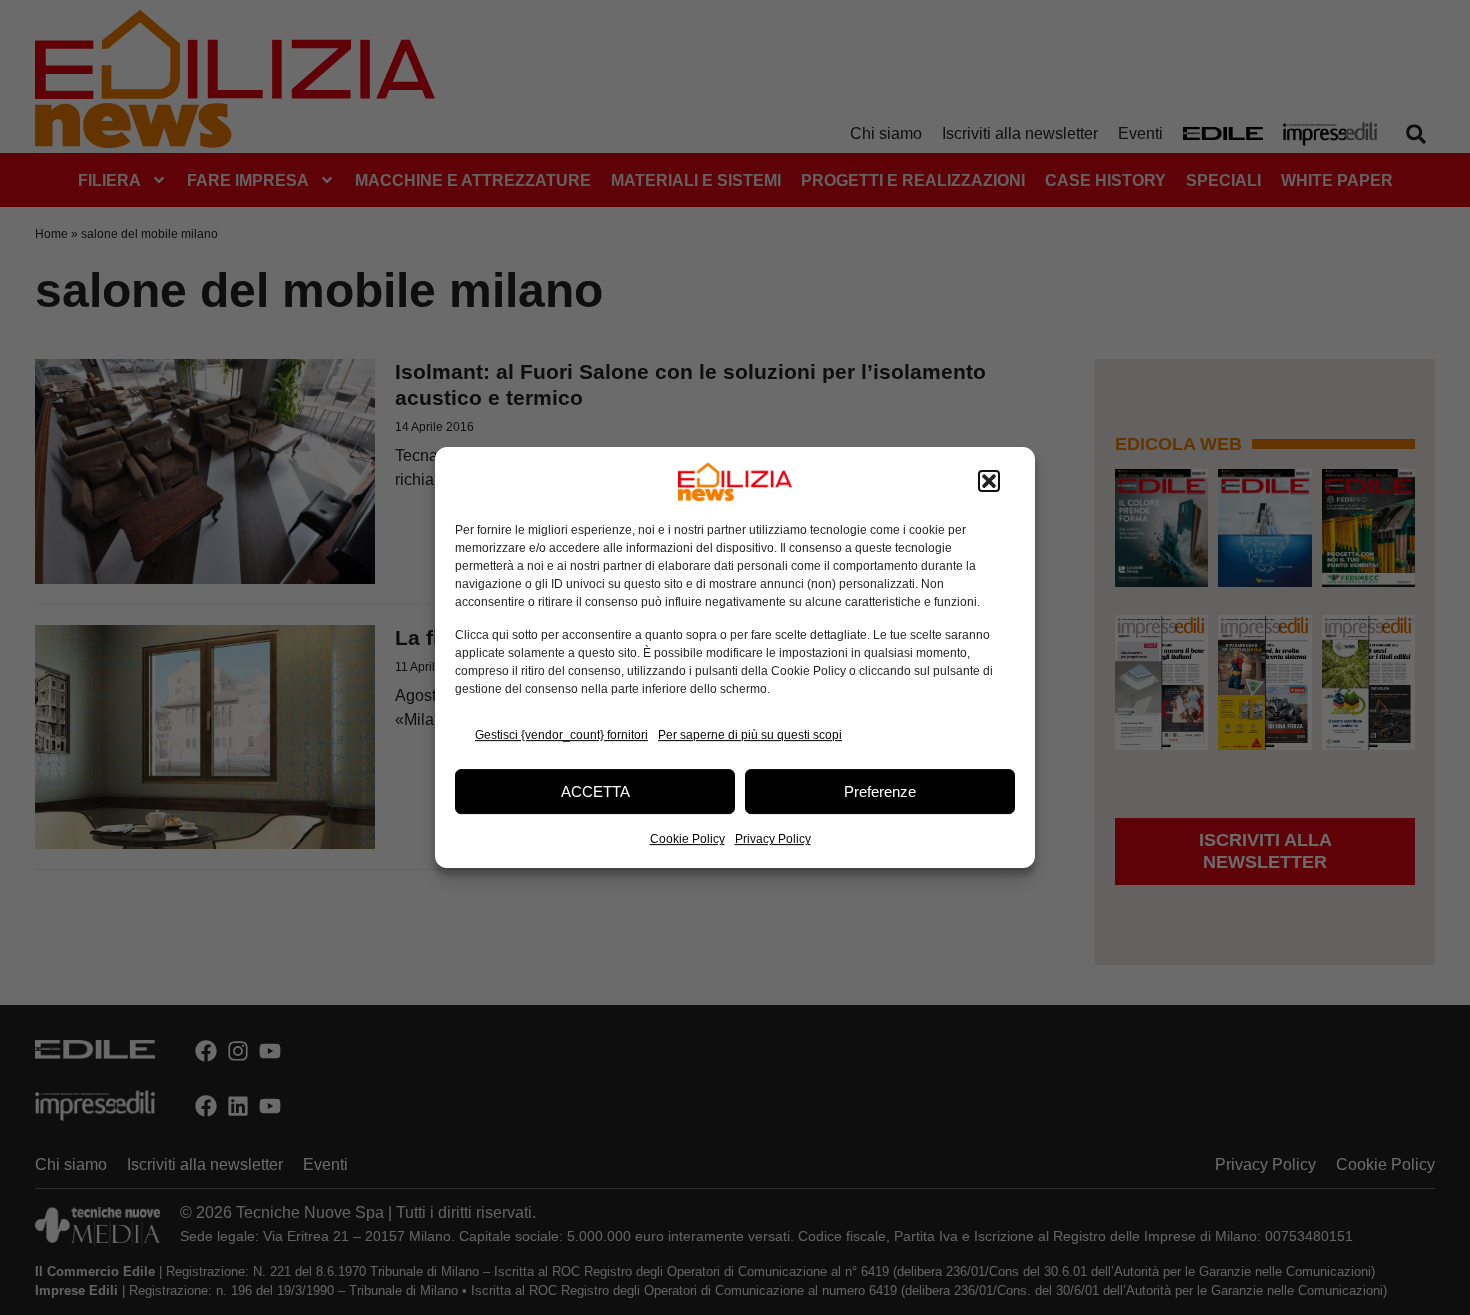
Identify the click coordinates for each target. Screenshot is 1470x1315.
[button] (989, 482)
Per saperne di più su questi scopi (750, 735)
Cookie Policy (687, 839)
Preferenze (880, 791)
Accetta (595, 791)
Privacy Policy (773, 839)
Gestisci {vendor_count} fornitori (561, 735)
